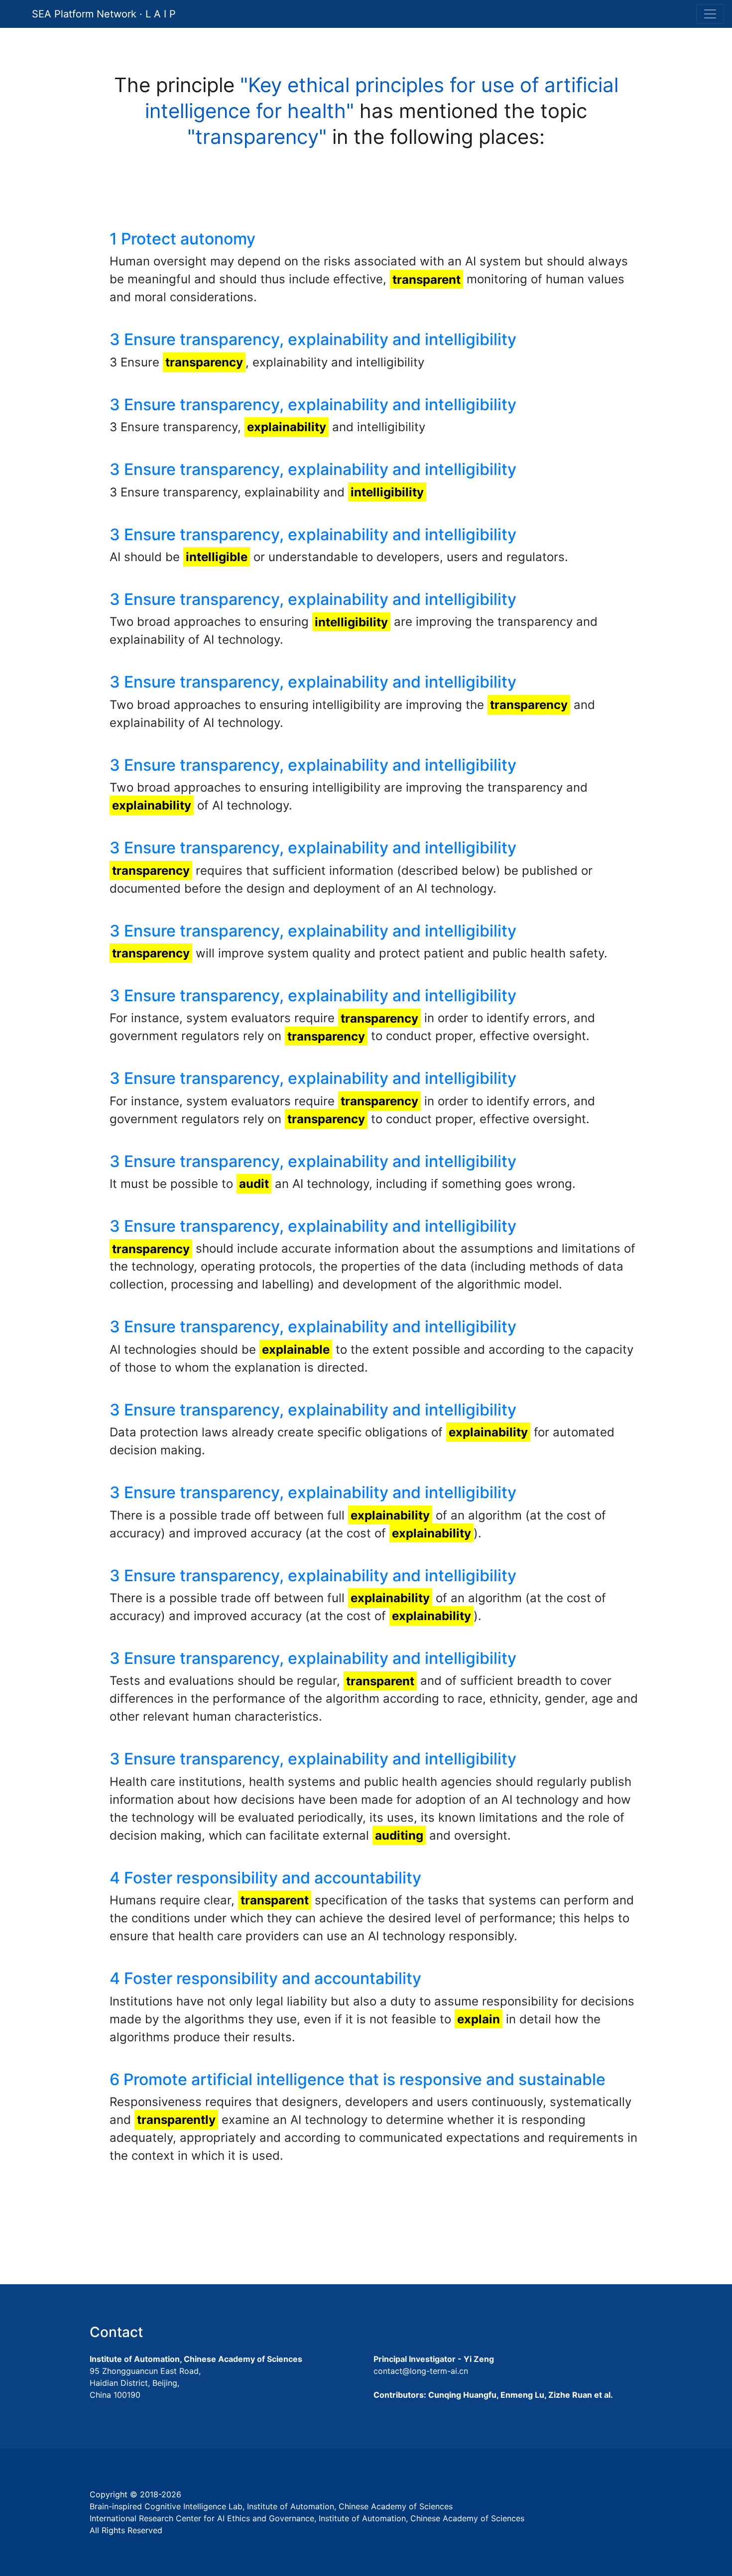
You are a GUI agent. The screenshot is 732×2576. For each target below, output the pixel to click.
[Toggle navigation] (710, 14)
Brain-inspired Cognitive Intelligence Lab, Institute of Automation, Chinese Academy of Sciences (271, 2506)
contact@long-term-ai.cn (421, 2371)
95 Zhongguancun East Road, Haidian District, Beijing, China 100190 (145, 2383)
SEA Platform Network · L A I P (104, 14)
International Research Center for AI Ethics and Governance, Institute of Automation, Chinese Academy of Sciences (307, 2518)
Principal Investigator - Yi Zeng (434, 2359)
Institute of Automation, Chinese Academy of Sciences (196, 2359)
